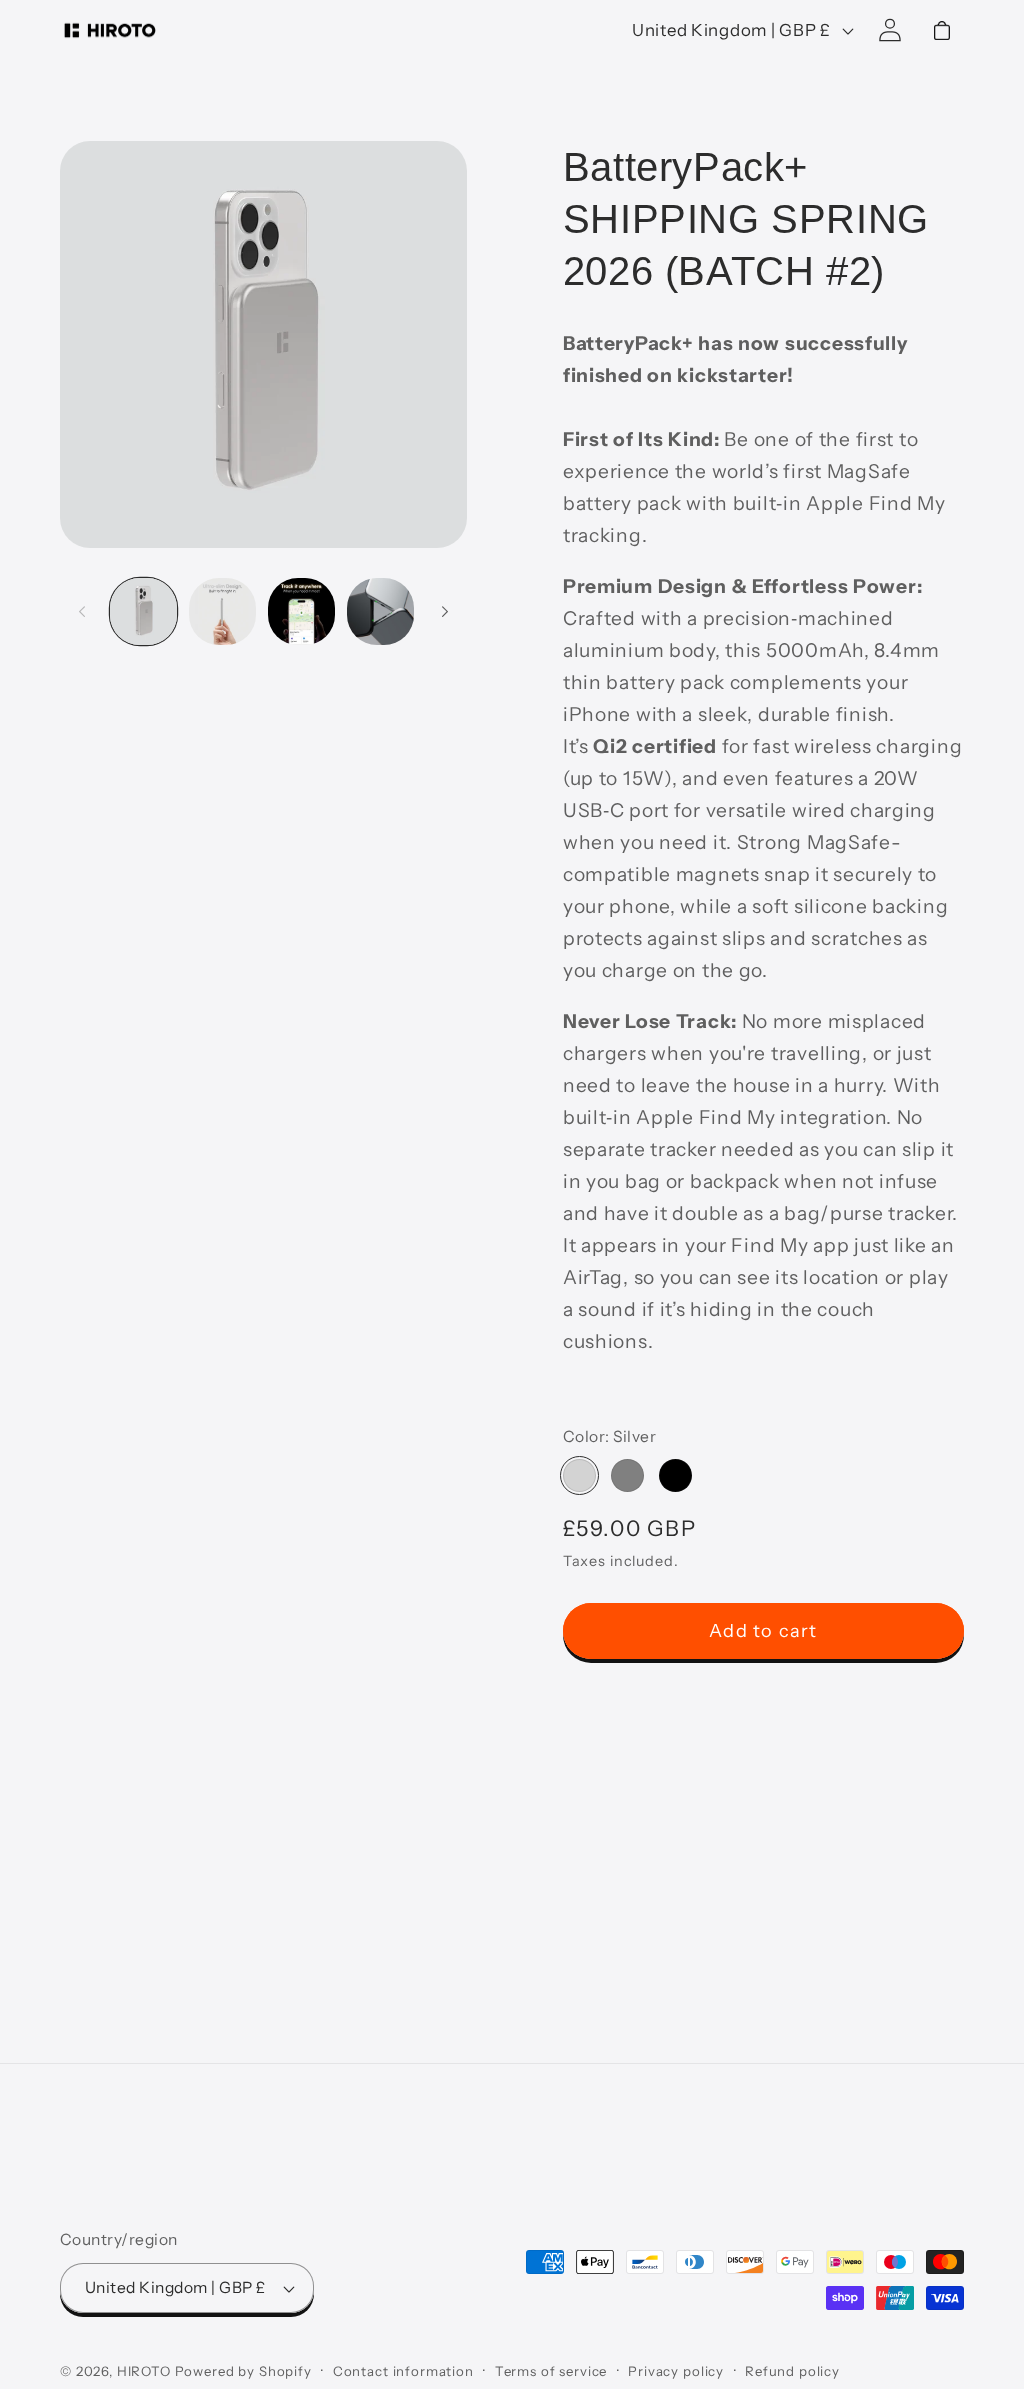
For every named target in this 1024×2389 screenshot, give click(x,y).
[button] (942, 30)
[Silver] (580, 1476)
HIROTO (144, 2371)
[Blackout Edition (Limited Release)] (676, 1476)
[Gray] (628, 1476)
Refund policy (792, 2371)
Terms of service (551, 2371)
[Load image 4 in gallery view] (380, 611)
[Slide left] (82, 611)
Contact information (403, 2371)
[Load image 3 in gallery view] (301, 611)
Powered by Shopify (243, 2371)
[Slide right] (445, 611)
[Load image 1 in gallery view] (143, 611)
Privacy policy (676, 2371)
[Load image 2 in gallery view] (222, 611)
